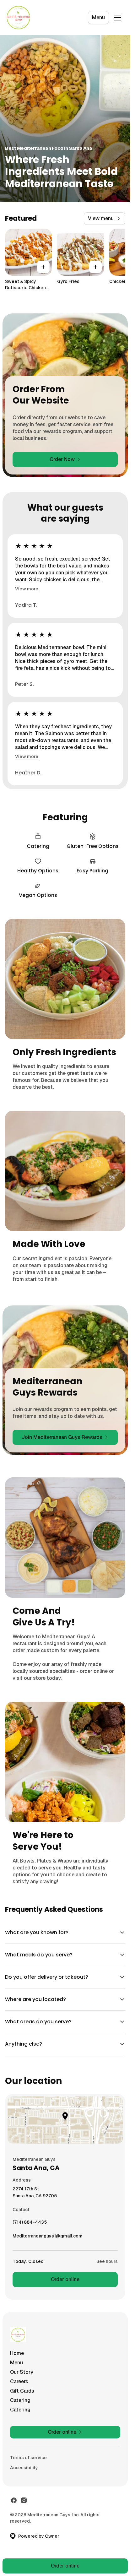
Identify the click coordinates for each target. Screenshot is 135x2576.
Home (17, 2353)
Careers (19, 2381)
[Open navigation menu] (117, 18)
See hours (107, 2261)
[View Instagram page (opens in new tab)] (24, 2500)
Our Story (22, 2372)
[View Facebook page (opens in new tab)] (14, 2500)
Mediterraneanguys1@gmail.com (48, 2237)
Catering (20, 2400)
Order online (65, 2279)
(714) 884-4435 (30, 2224)
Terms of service (28, 2458)
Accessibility (24, 2468)
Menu (98, 17)
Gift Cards (22, 2391)
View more (27, 589)
